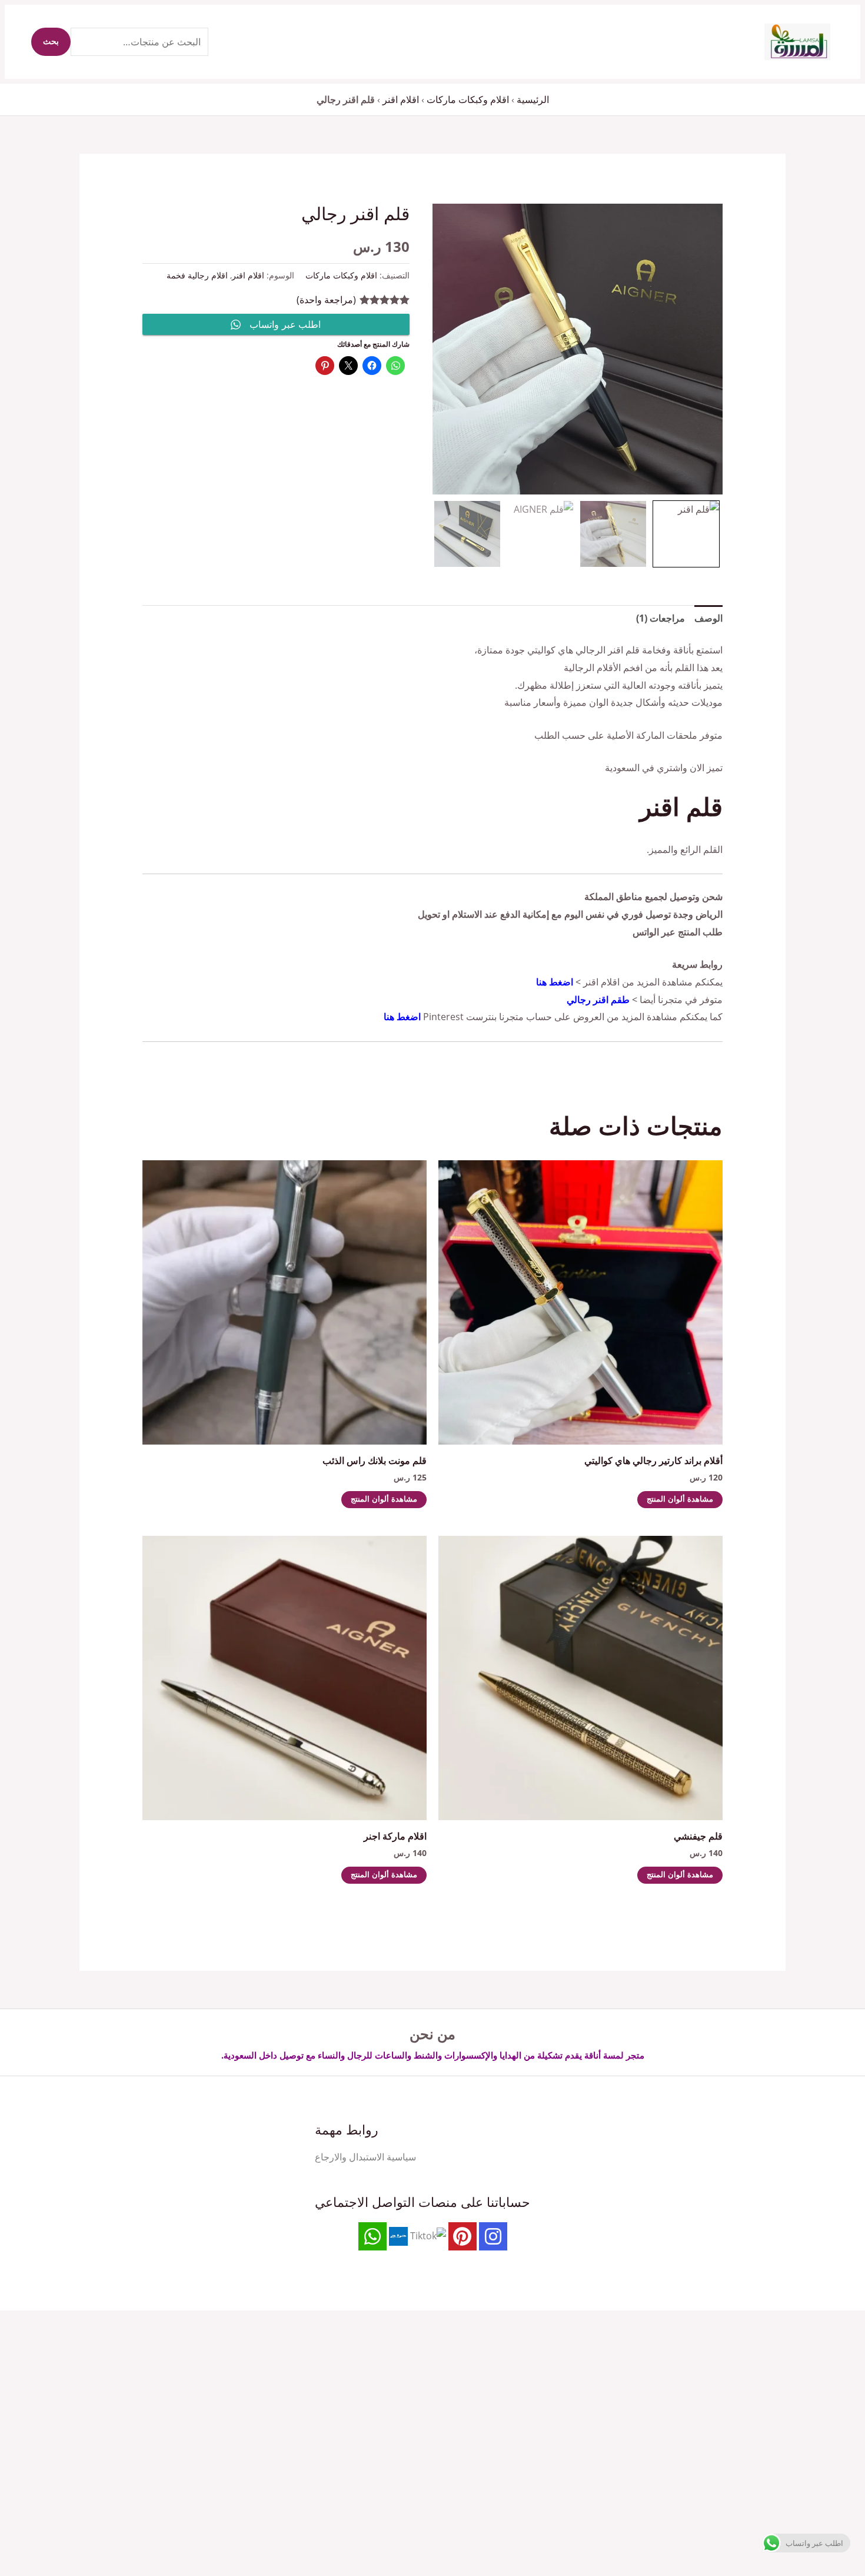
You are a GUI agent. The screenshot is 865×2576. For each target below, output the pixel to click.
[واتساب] (372, 2236)
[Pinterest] (463, 2236)
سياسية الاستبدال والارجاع (365, 2157)
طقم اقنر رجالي (598, 1000)
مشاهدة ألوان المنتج (680, 1500)
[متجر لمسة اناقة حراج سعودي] (398, 2235)
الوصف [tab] (708, 618)
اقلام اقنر (401, 99)
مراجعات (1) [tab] (661, 618)
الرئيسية (533, 99)
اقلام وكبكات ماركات (468, 99)
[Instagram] (493, 2236)
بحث (51, 42)
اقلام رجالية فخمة (197, 275)
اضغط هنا (555, 982)
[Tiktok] (428, 2235)
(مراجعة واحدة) (326, 300)
